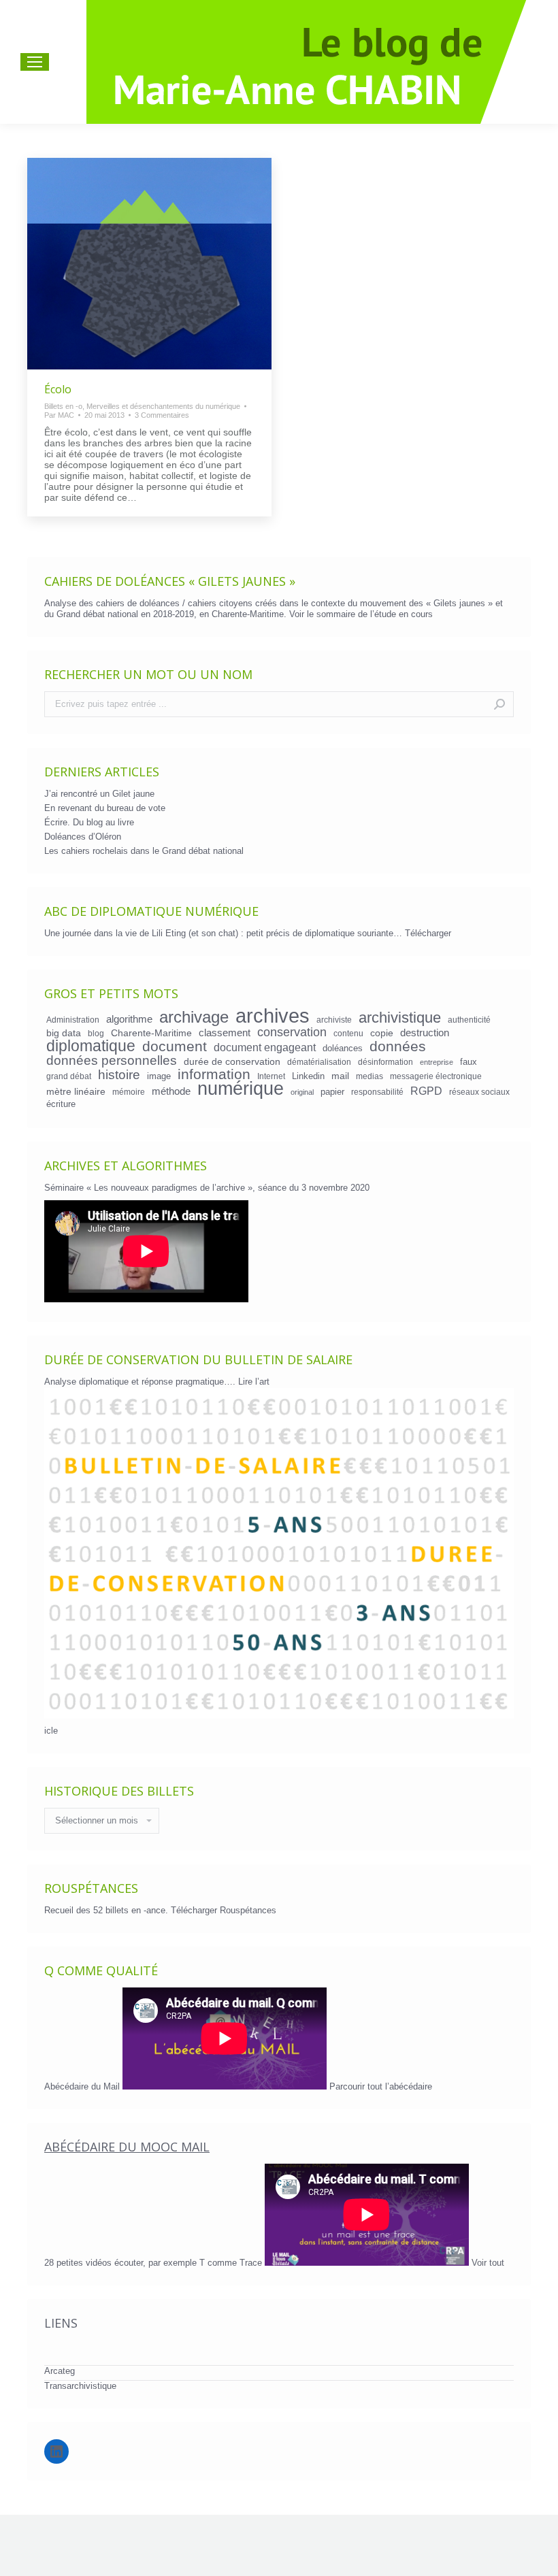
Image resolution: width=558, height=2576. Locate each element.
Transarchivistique (80, 2386)
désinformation (385, 1062)
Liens (61, 2323)
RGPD (426, 1091)
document (175, 1046)
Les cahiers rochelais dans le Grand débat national (144, 851)
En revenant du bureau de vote (105, 808)
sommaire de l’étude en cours (375, 614)
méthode (171, 1091)
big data (64, 1033)
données (398, 1046)
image (159, 1076)
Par (59, 415)
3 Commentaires (162, 415)
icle (51, 1731)
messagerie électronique (436, 1076)
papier (332, 1092)
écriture (61, 1104)
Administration (73, 1020)
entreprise (437, 1062)
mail (340, 1076)
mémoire (129, 1092)
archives (273, 1016)
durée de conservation (232, 1061)
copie (382, 1033)
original (302, 1092)
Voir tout (488, 2263)
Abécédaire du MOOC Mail (127, 2147)
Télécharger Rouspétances (224, 1910)
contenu (348, 1033)
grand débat (69, 1076)
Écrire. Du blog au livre (89, 822)
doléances (343, 1048)
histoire (119, 1075)
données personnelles (112, 1061)
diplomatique (91, 1046)
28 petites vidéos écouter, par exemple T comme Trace (154, 2263)
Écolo (58, 389)
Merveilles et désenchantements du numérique (163, 406)
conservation (292, 1032)
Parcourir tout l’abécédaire (381, 2086)
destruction (425, 1033)
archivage (194, 1017)
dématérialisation (319, 1062)
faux (469, 1062)
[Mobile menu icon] (35, 62)
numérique (241, 1089)
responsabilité (377, 1092)
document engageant (265, 1047)
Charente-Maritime (151, 1033)
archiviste (334, 1020)
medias (370, 1076)
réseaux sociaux (479, 1092)
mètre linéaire (76, 1091)
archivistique (400, 1018)
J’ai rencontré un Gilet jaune (99, 794)
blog (96, 1033)
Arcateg (60, 2371)
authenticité (469, 1020)
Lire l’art (254, 1382)
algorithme (129, 1019)
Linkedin (308, 1076)
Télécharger (428, 933)
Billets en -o (63, 406)
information (214, 1074)
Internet (271, 1076)
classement (225, 1033)
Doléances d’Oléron (83, 837)
